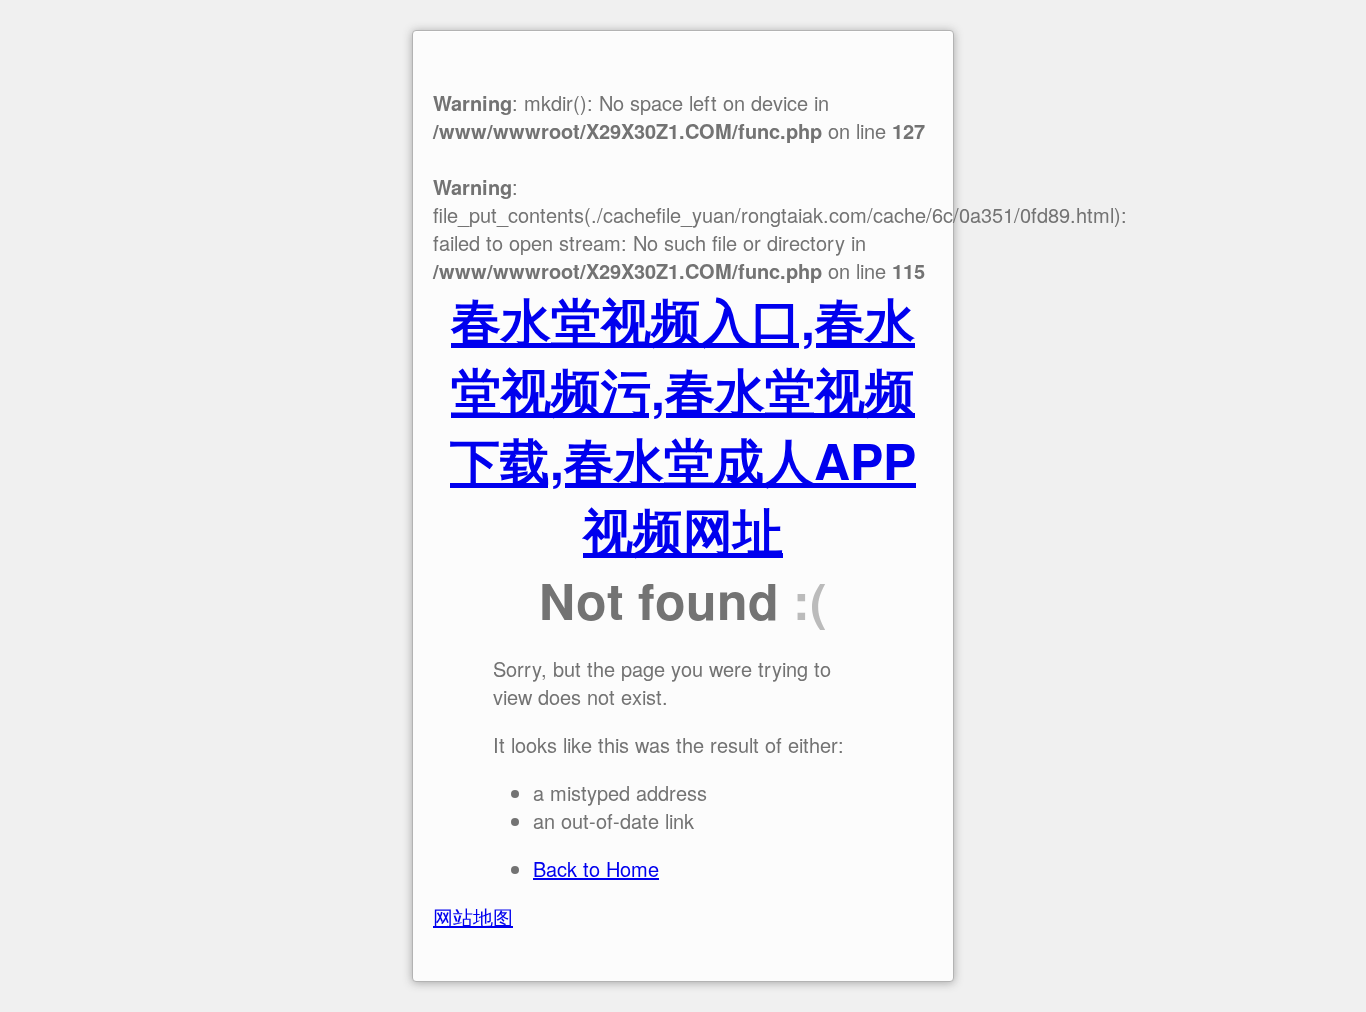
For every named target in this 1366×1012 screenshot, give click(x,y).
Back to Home (596, 868)
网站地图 (473, 916)
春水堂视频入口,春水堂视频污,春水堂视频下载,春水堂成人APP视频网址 (683, 424)
